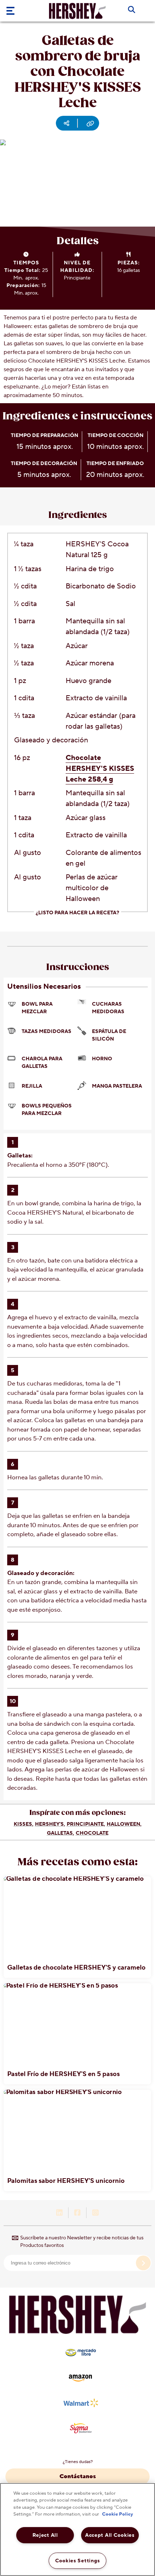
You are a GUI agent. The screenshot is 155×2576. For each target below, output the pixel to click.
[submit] (143, 2263)
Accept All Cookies (110, 2535)
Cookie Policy (118, 2514)
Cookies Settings (78, 2561)
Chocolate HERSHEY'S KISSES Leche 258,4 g (100, 769)
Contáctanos (78, 2476)
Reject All (45, 2535)
